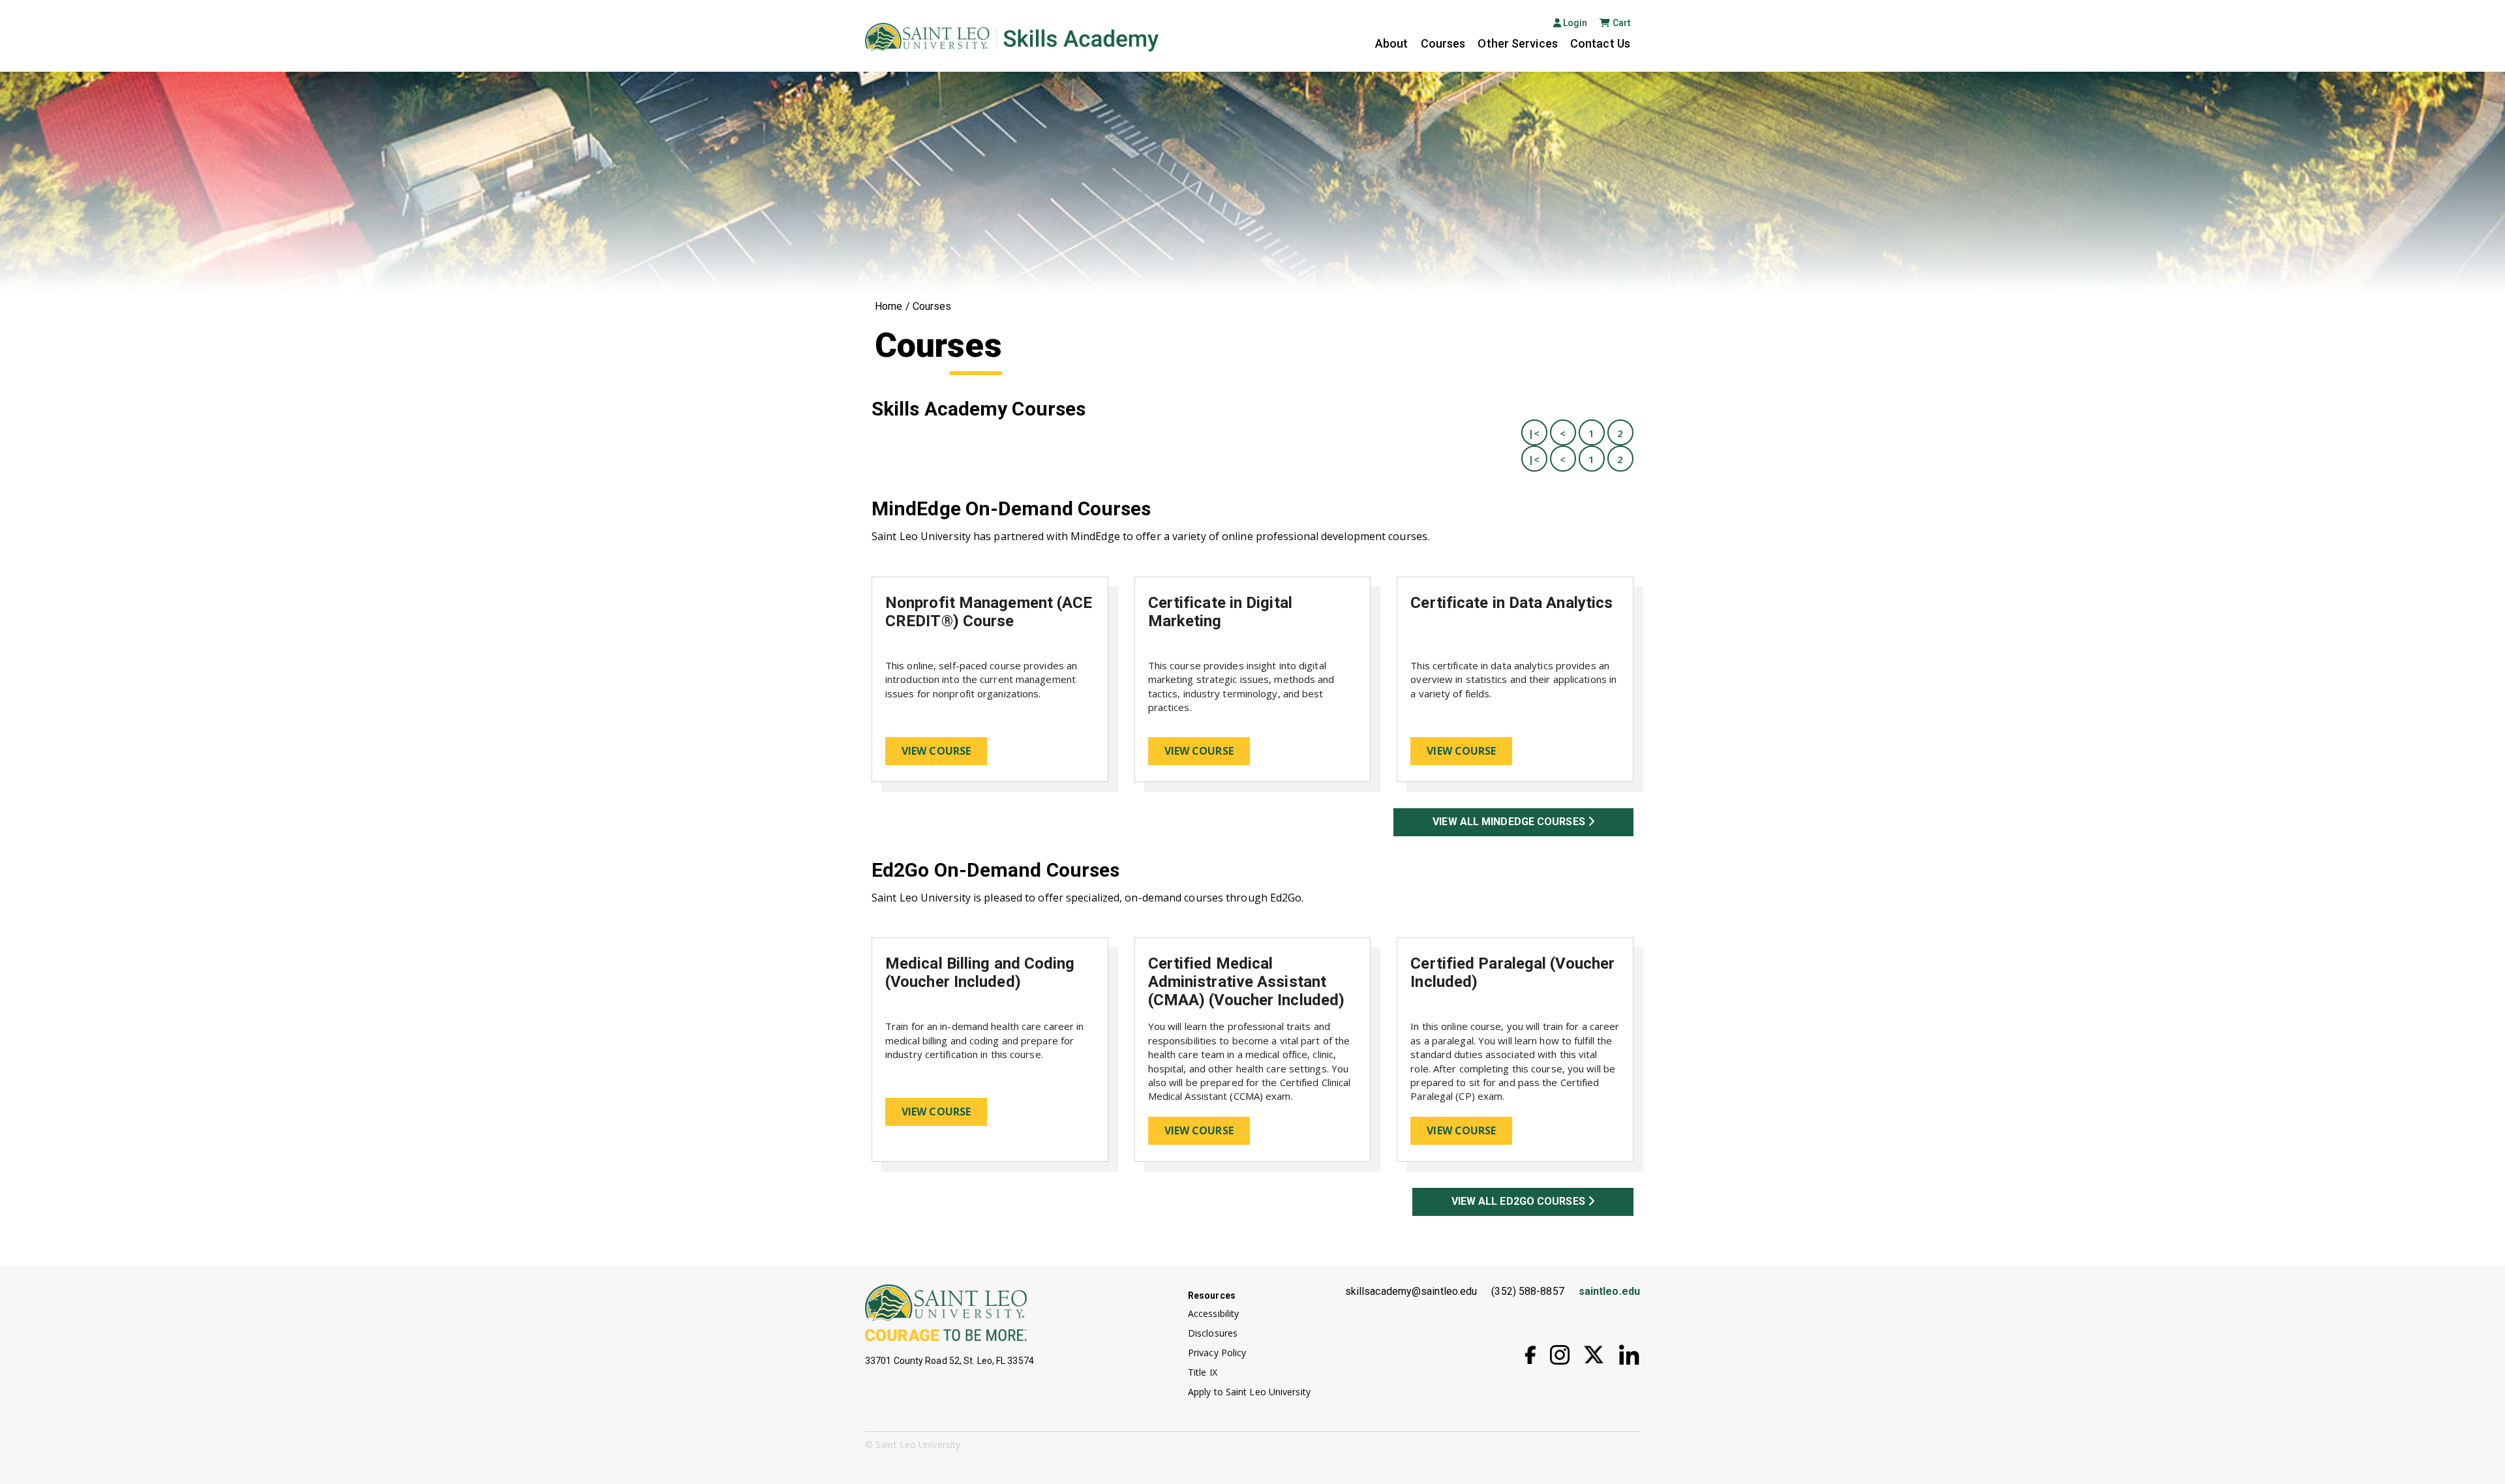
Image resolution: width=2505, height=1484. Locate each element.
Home (888, 306)
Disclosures (1213, 1333)
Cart (1621, 23)
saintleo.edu (1609, 1291)
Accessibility (1213, 1313)
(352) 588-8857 (1527, 1291)
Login (1574, 23)
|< (1534, 433)
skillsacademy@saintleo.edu (1411, 1291)
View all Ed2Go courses (1520, 1201)
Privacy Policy (1217, 1353)
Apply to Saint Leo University (1249, 1392)
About (1392, 43)
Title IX (1203, 1372)
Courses (1443, 43)
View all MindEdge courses (1510, 822)
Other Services (1517, 43)
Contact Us (1600, 43)
